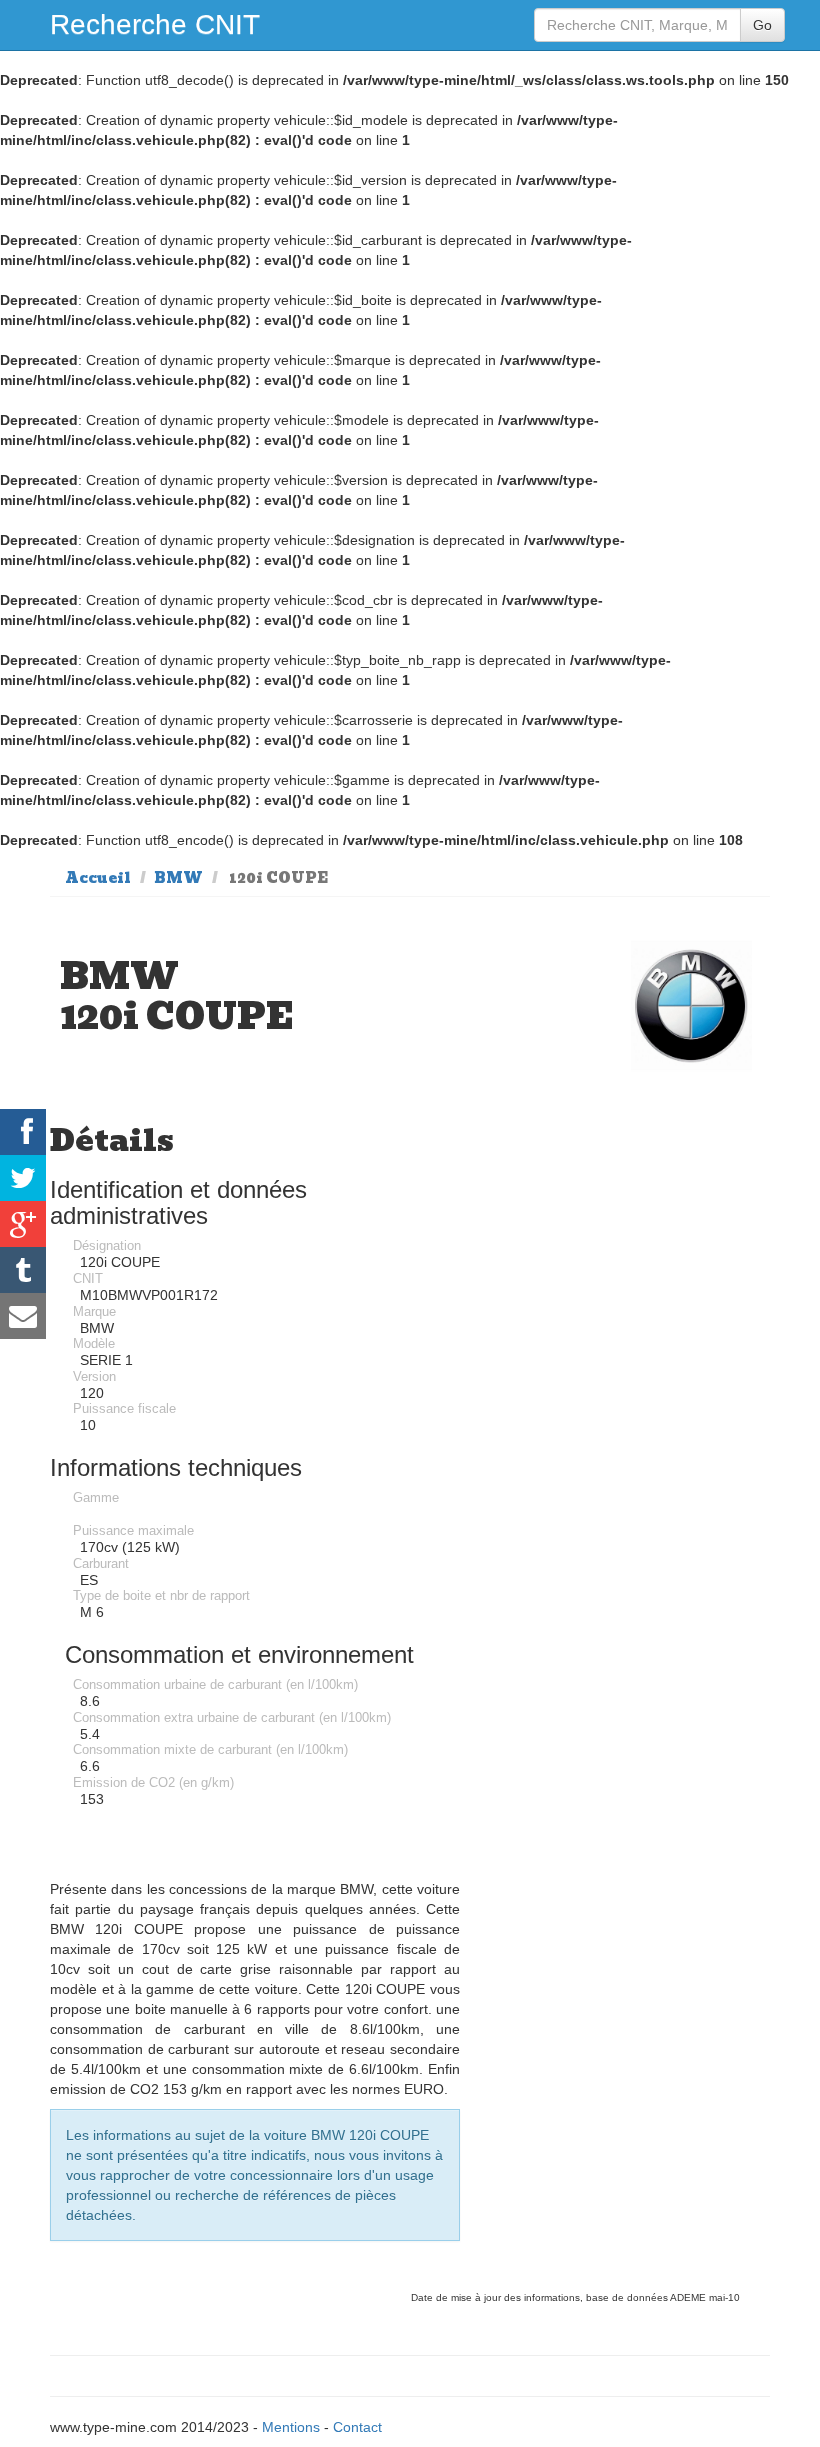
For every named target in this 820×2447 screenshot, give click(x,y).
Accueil (98, 878)
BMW (178, 878)
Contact (357, 2427)
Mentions (291, 2427)
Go (762, 25)
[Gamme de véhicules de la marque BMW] (691, 1005)
